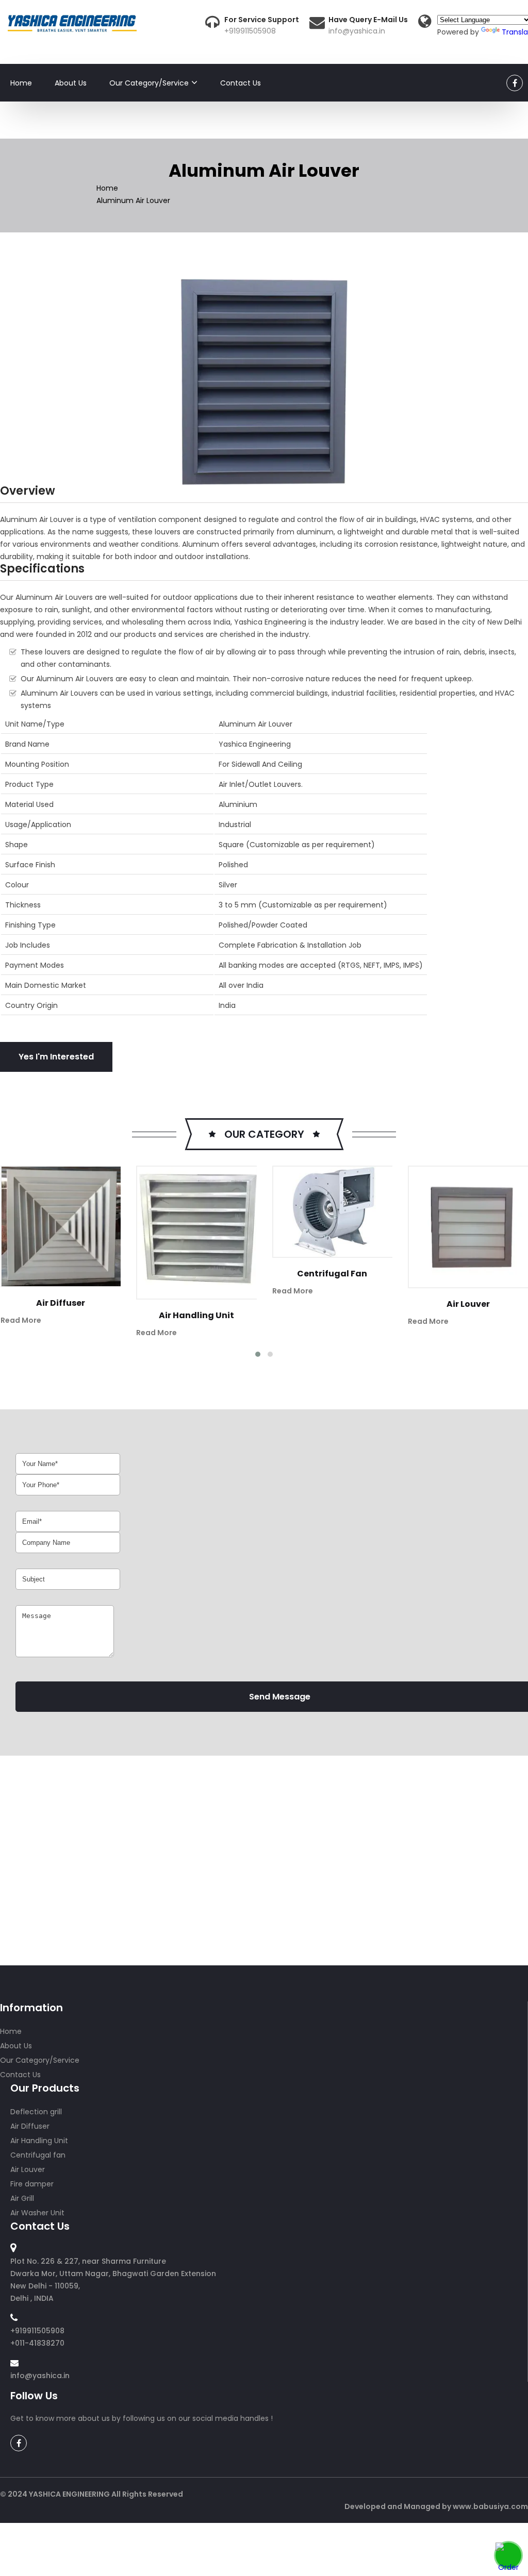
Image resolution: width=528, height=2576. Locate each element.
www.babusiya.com (490, 2506)
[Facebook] (515, 83)
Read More (39, 1333)
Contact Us (241, 83)
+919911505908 (250, 31)
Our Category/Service (149, 83)
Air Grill (22, 2198)
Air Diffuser (30, 2126)
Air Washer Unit (37, 2213)
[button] (258, 1354)
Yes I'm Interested (56, 1057)
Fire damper (486, 1304)
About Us (71, 83)
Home (21, 83)
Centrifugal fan (215, 1274)
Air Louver (351, 1304)
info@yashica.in (357, 31)
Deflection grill (36, 2112)
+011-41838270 (37, 2343)
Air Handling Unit (79, 1315)
